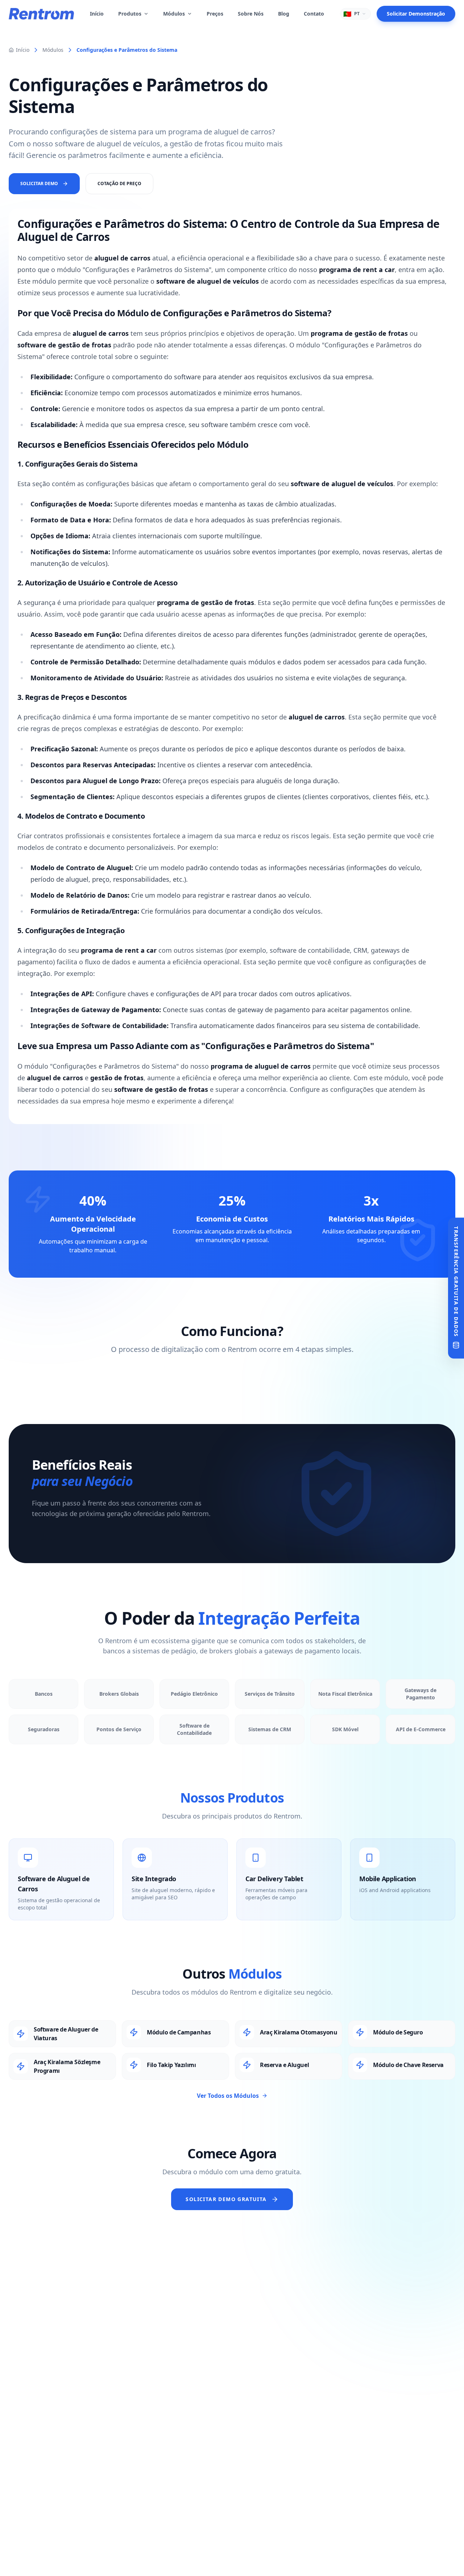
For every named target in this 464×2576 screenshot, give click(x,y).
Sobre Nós (251, 14)
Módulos (174, 14)
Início (97, 14)
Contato (314, 14)
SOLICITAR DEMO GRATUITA (226, 2199)
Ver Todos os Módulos (228, 2096)
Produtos (130, 14)
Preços (215, 14)
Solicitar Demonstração (416, 14)
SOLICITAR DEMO (39, 183)
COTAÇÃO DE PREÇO (119, 183)
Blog (284, 14)
